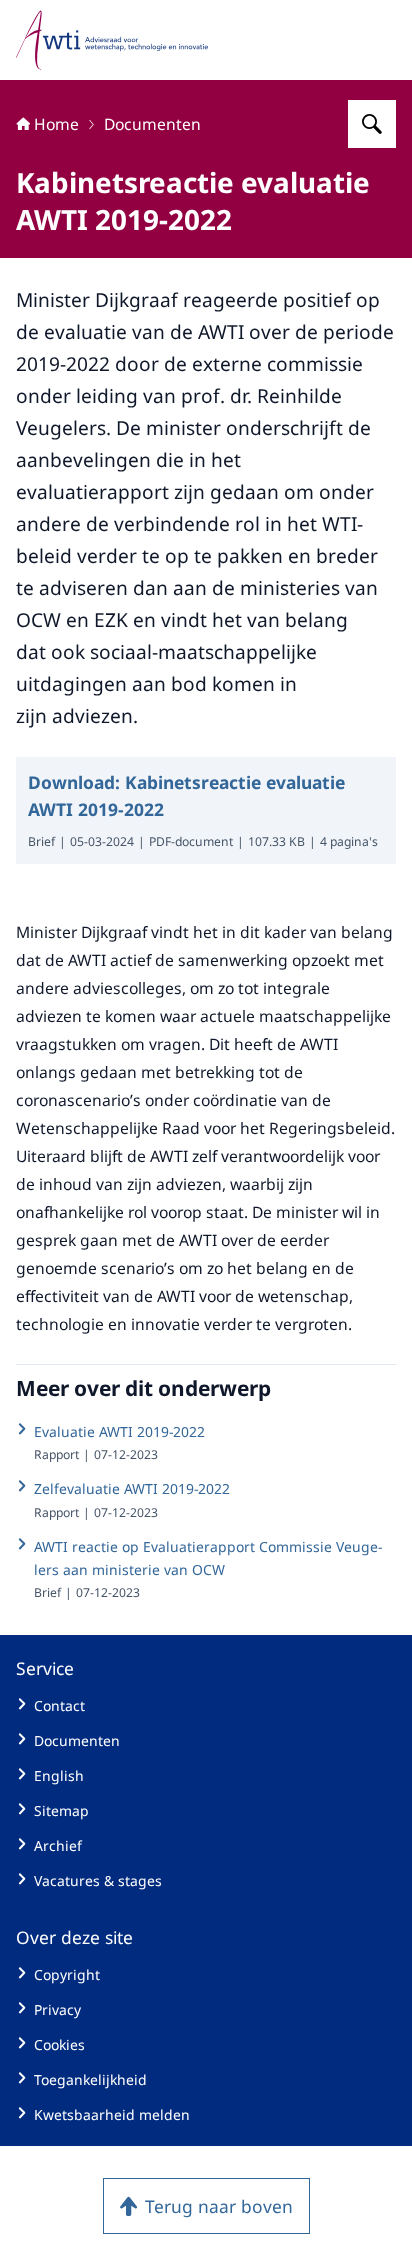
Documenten (152, 124)
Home (56, 124)
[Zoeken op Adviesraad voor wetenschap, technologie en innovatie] (372, 124)
